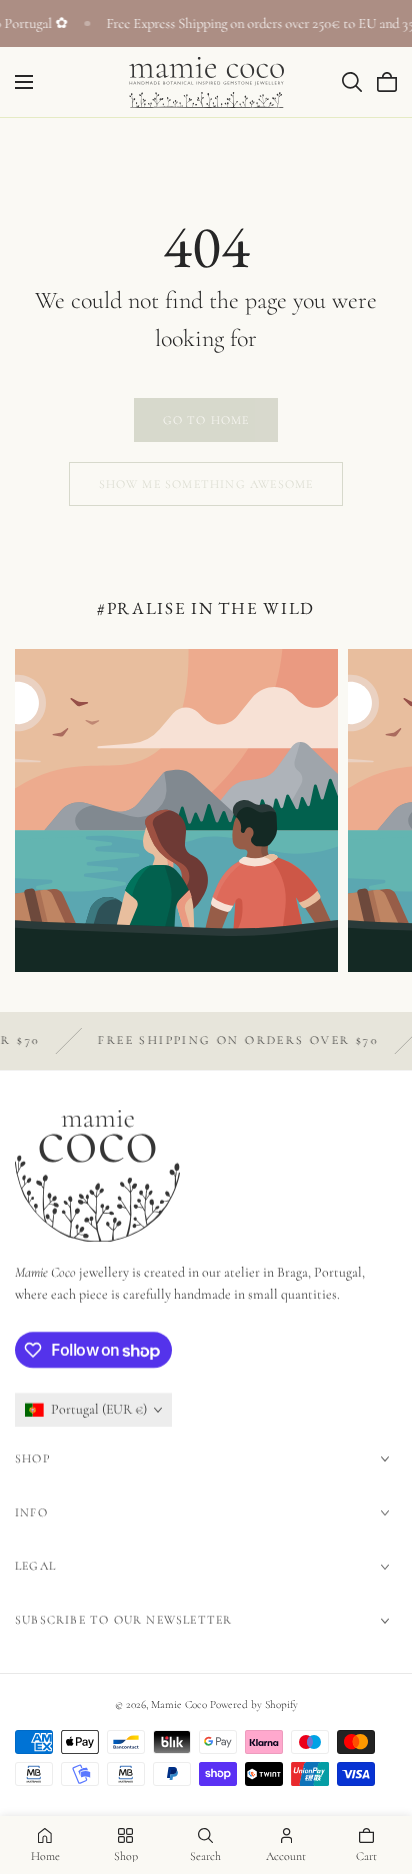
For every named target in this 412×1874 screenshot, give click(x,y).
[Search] (352, 82)
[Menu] (24, 82)
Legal (35, 1566)
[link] (206, 420)
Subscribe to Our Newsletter (123, 1620)
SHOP (32, 1458)
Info (31, 1512)
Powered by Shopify (254, 1704)
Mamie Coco (179, 1704)
